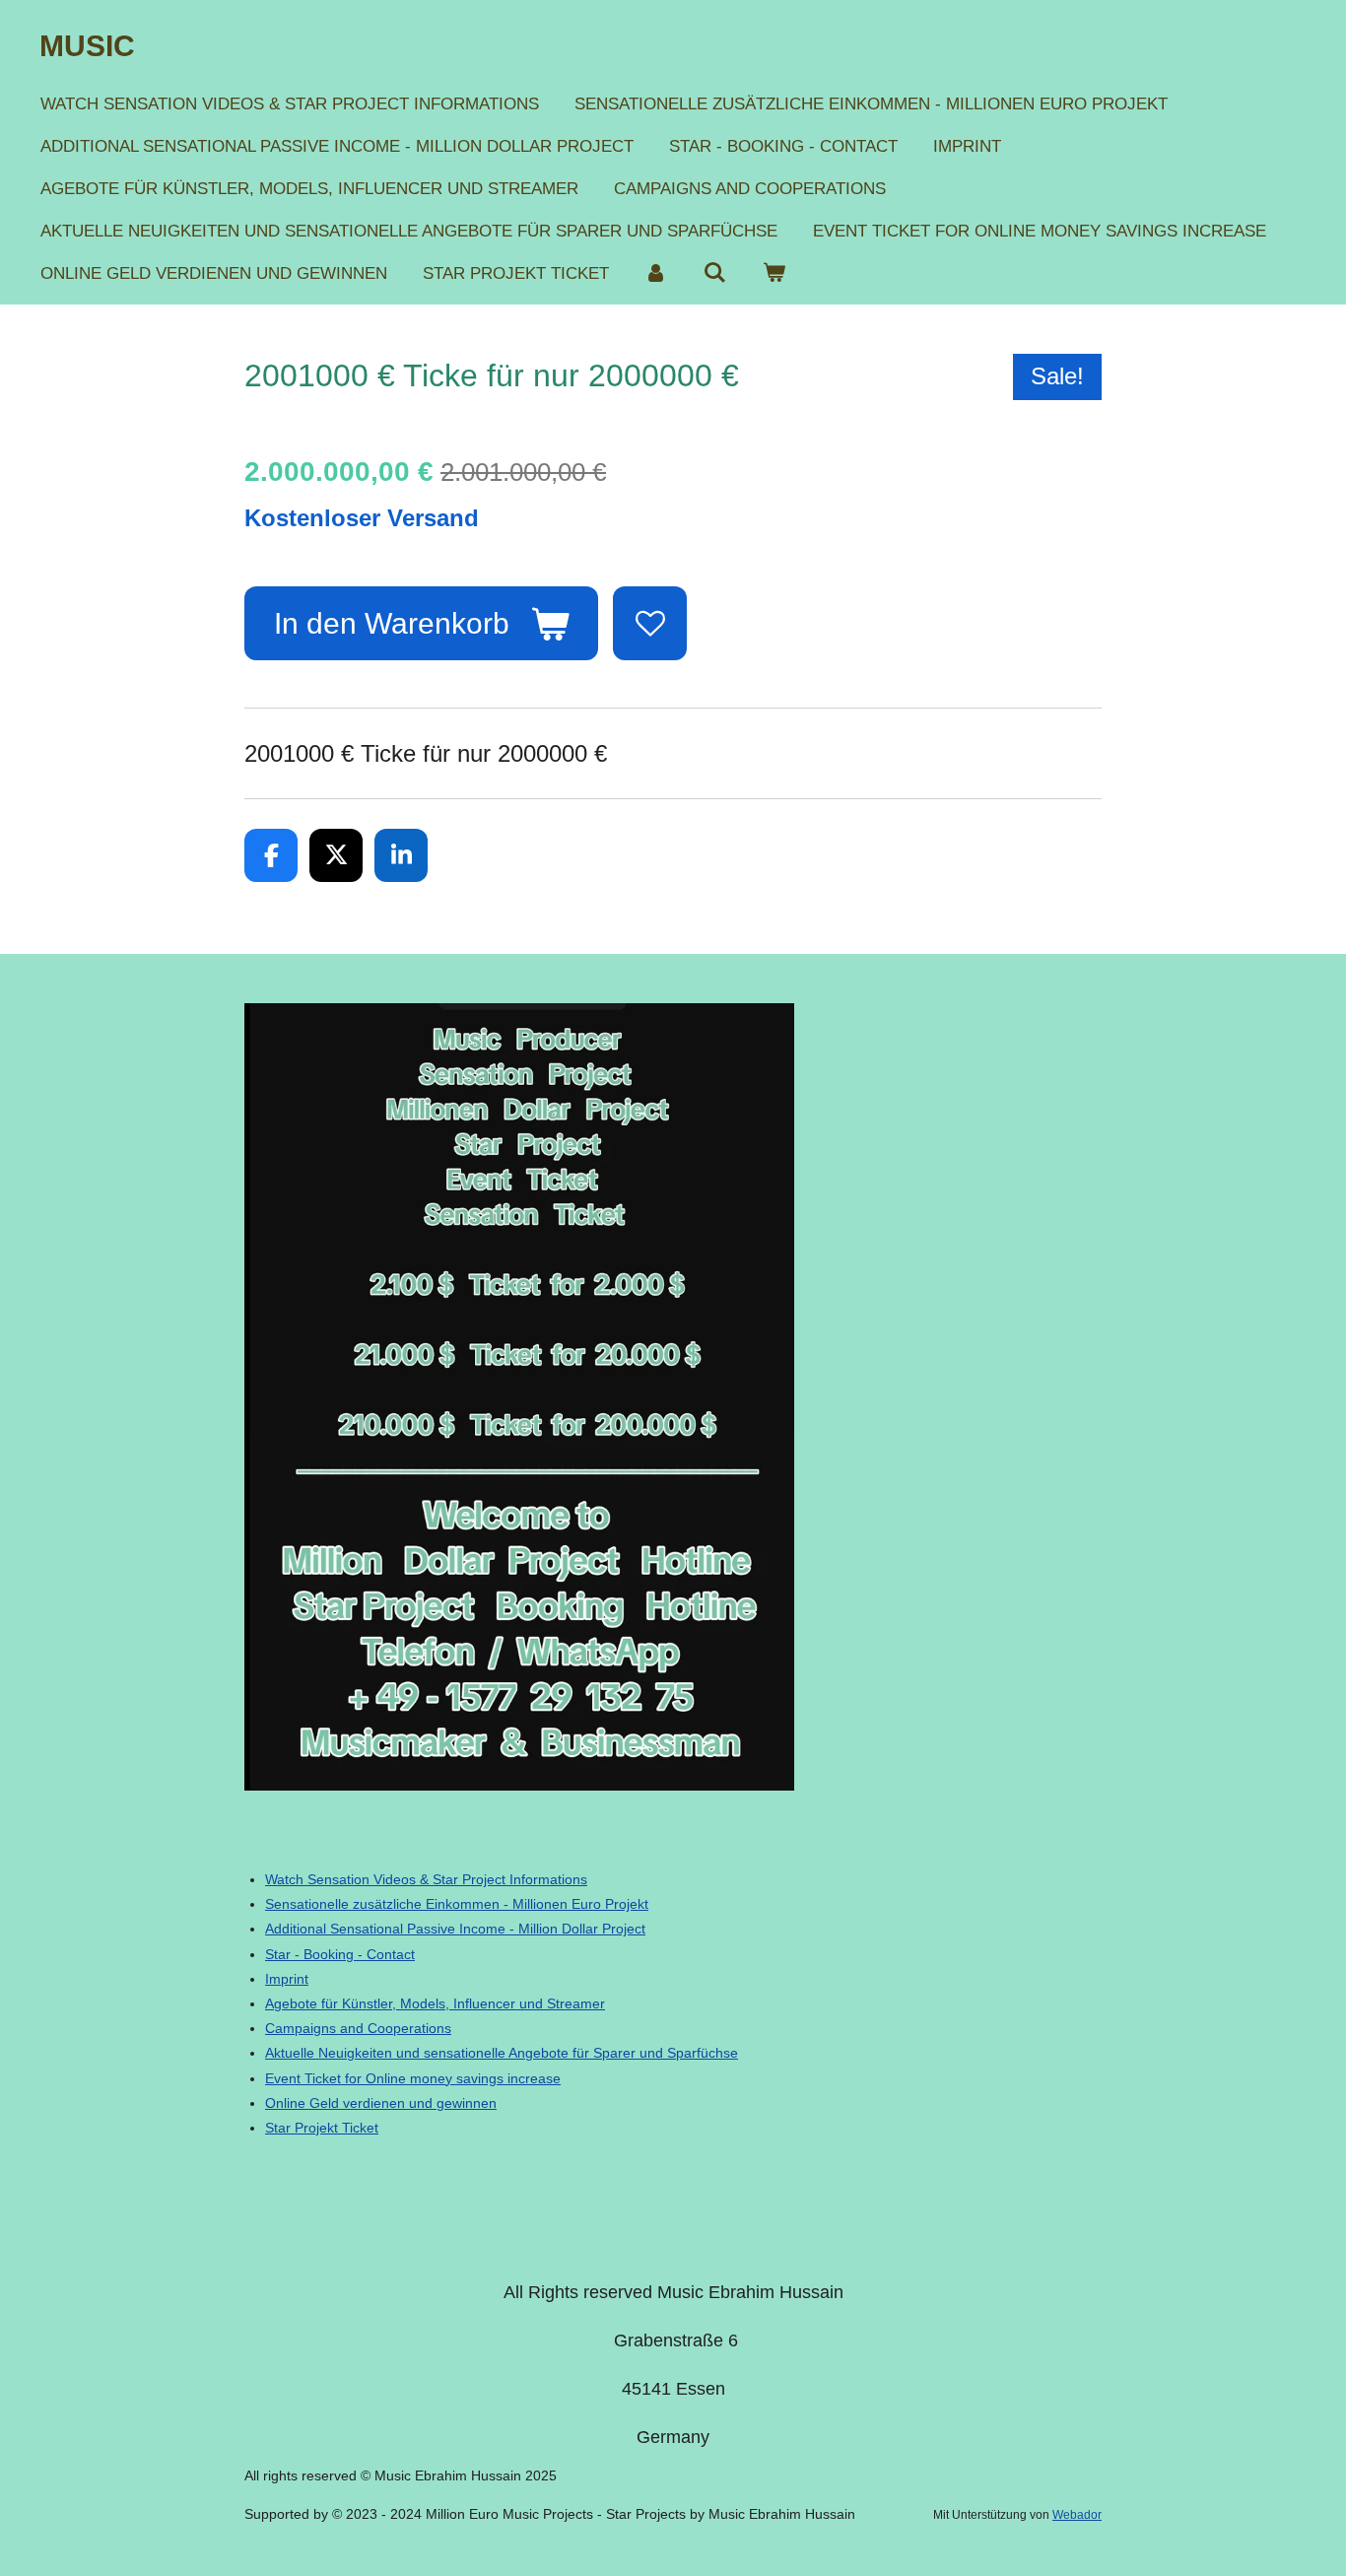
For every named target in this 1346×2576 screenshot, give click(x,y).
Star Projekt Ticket (322, 2128)
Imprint (287, 1979)
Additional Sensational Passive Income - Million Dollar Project (455, 1929)
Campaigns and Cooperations (358, 2028)
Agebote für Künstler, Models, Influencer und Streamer (435, 2003)
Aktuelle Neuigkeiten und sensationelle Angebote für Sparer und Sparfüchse (502, 2053)
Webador (1077, 2514)
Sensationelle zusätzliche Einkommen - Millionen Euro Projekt (457, 1904)
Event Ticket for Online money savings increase (413, 2078)
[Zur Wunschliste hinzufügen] (650, 623)
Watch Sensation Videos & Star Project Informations (426, 1879)
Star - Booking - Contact (340, 1954)
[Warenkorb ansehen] (774, 273)
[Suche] (715, 273)
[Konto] (656, 273)
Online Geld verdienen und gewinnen (381, 2103)
